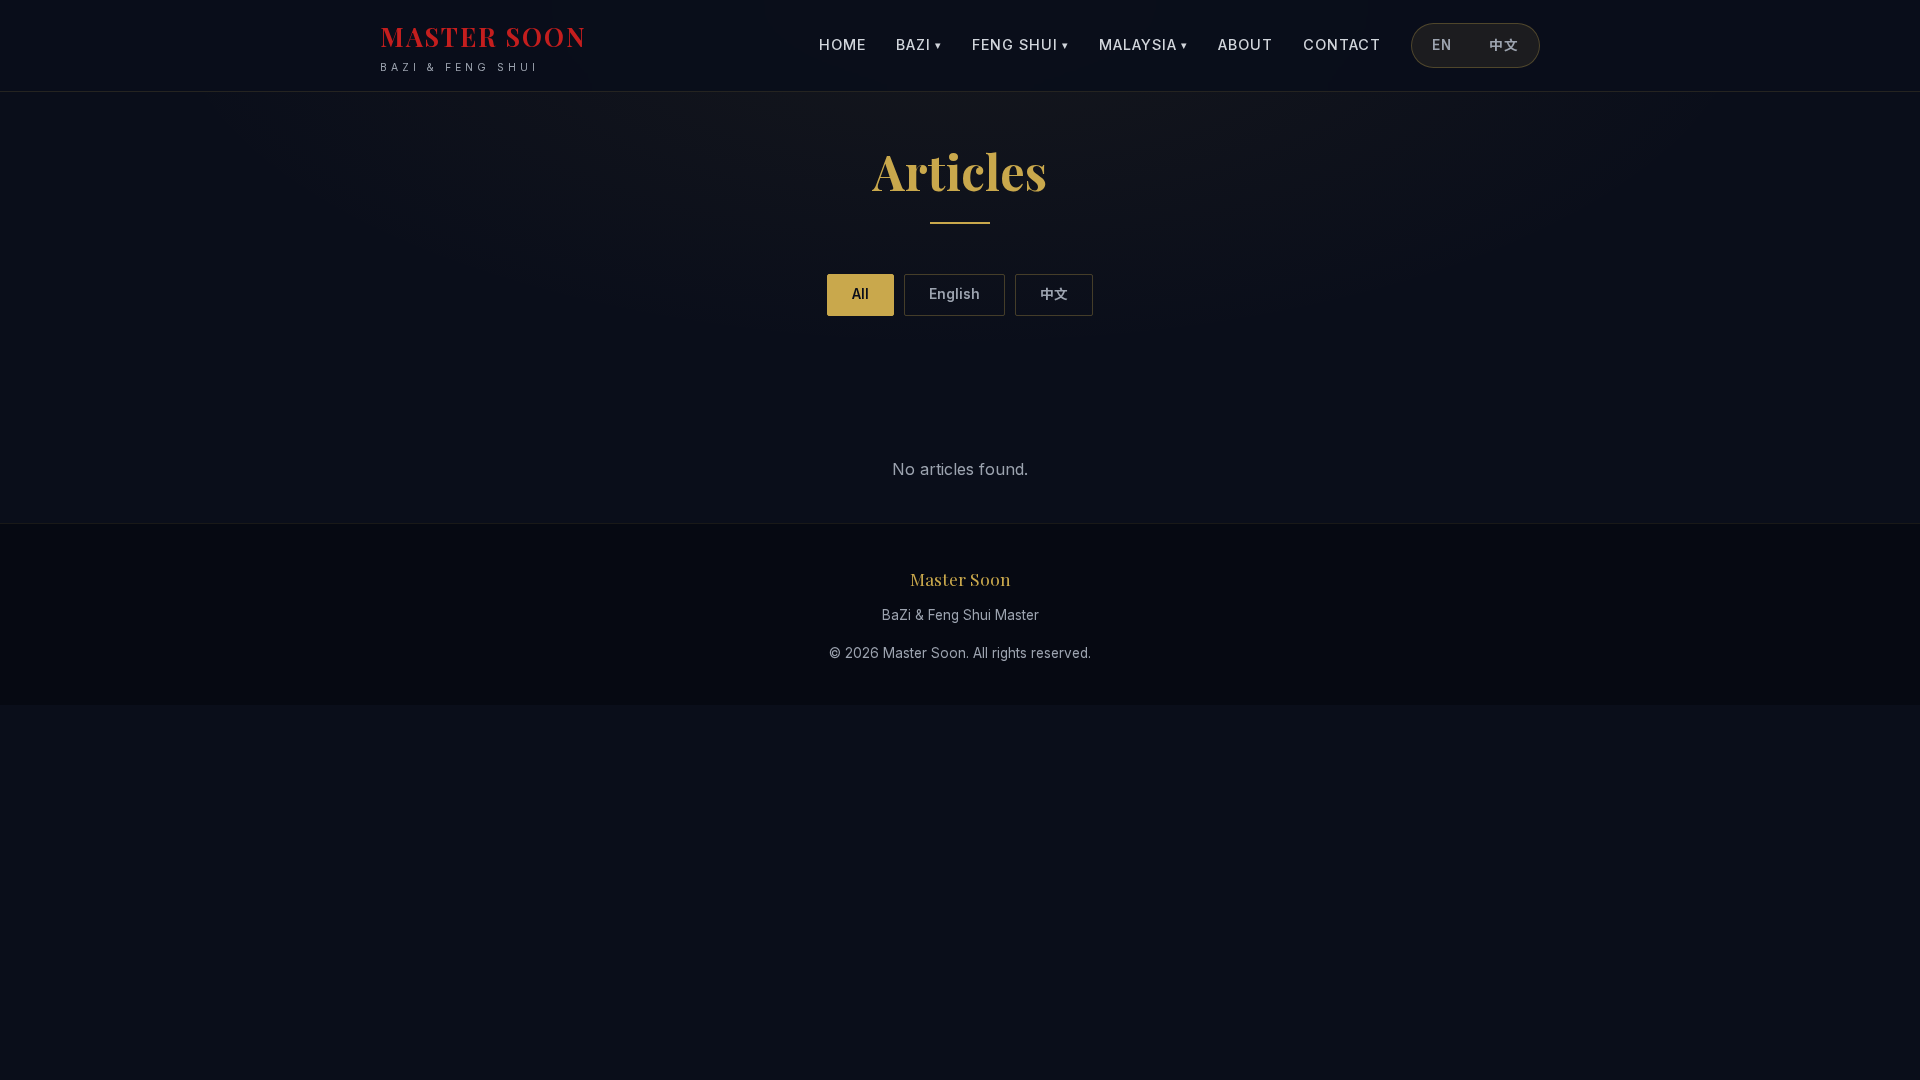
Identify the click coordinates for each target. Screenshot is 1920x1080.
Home (842, 44)
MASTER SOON (483, 46)
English (954, 294)
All (860, 294)
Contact (1342, 44)
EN (1442, 45)
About (1245, 44)
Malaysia (1143, 44)
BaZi (919, 44)
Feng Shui (1020, 44)
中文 (1504, 45)
